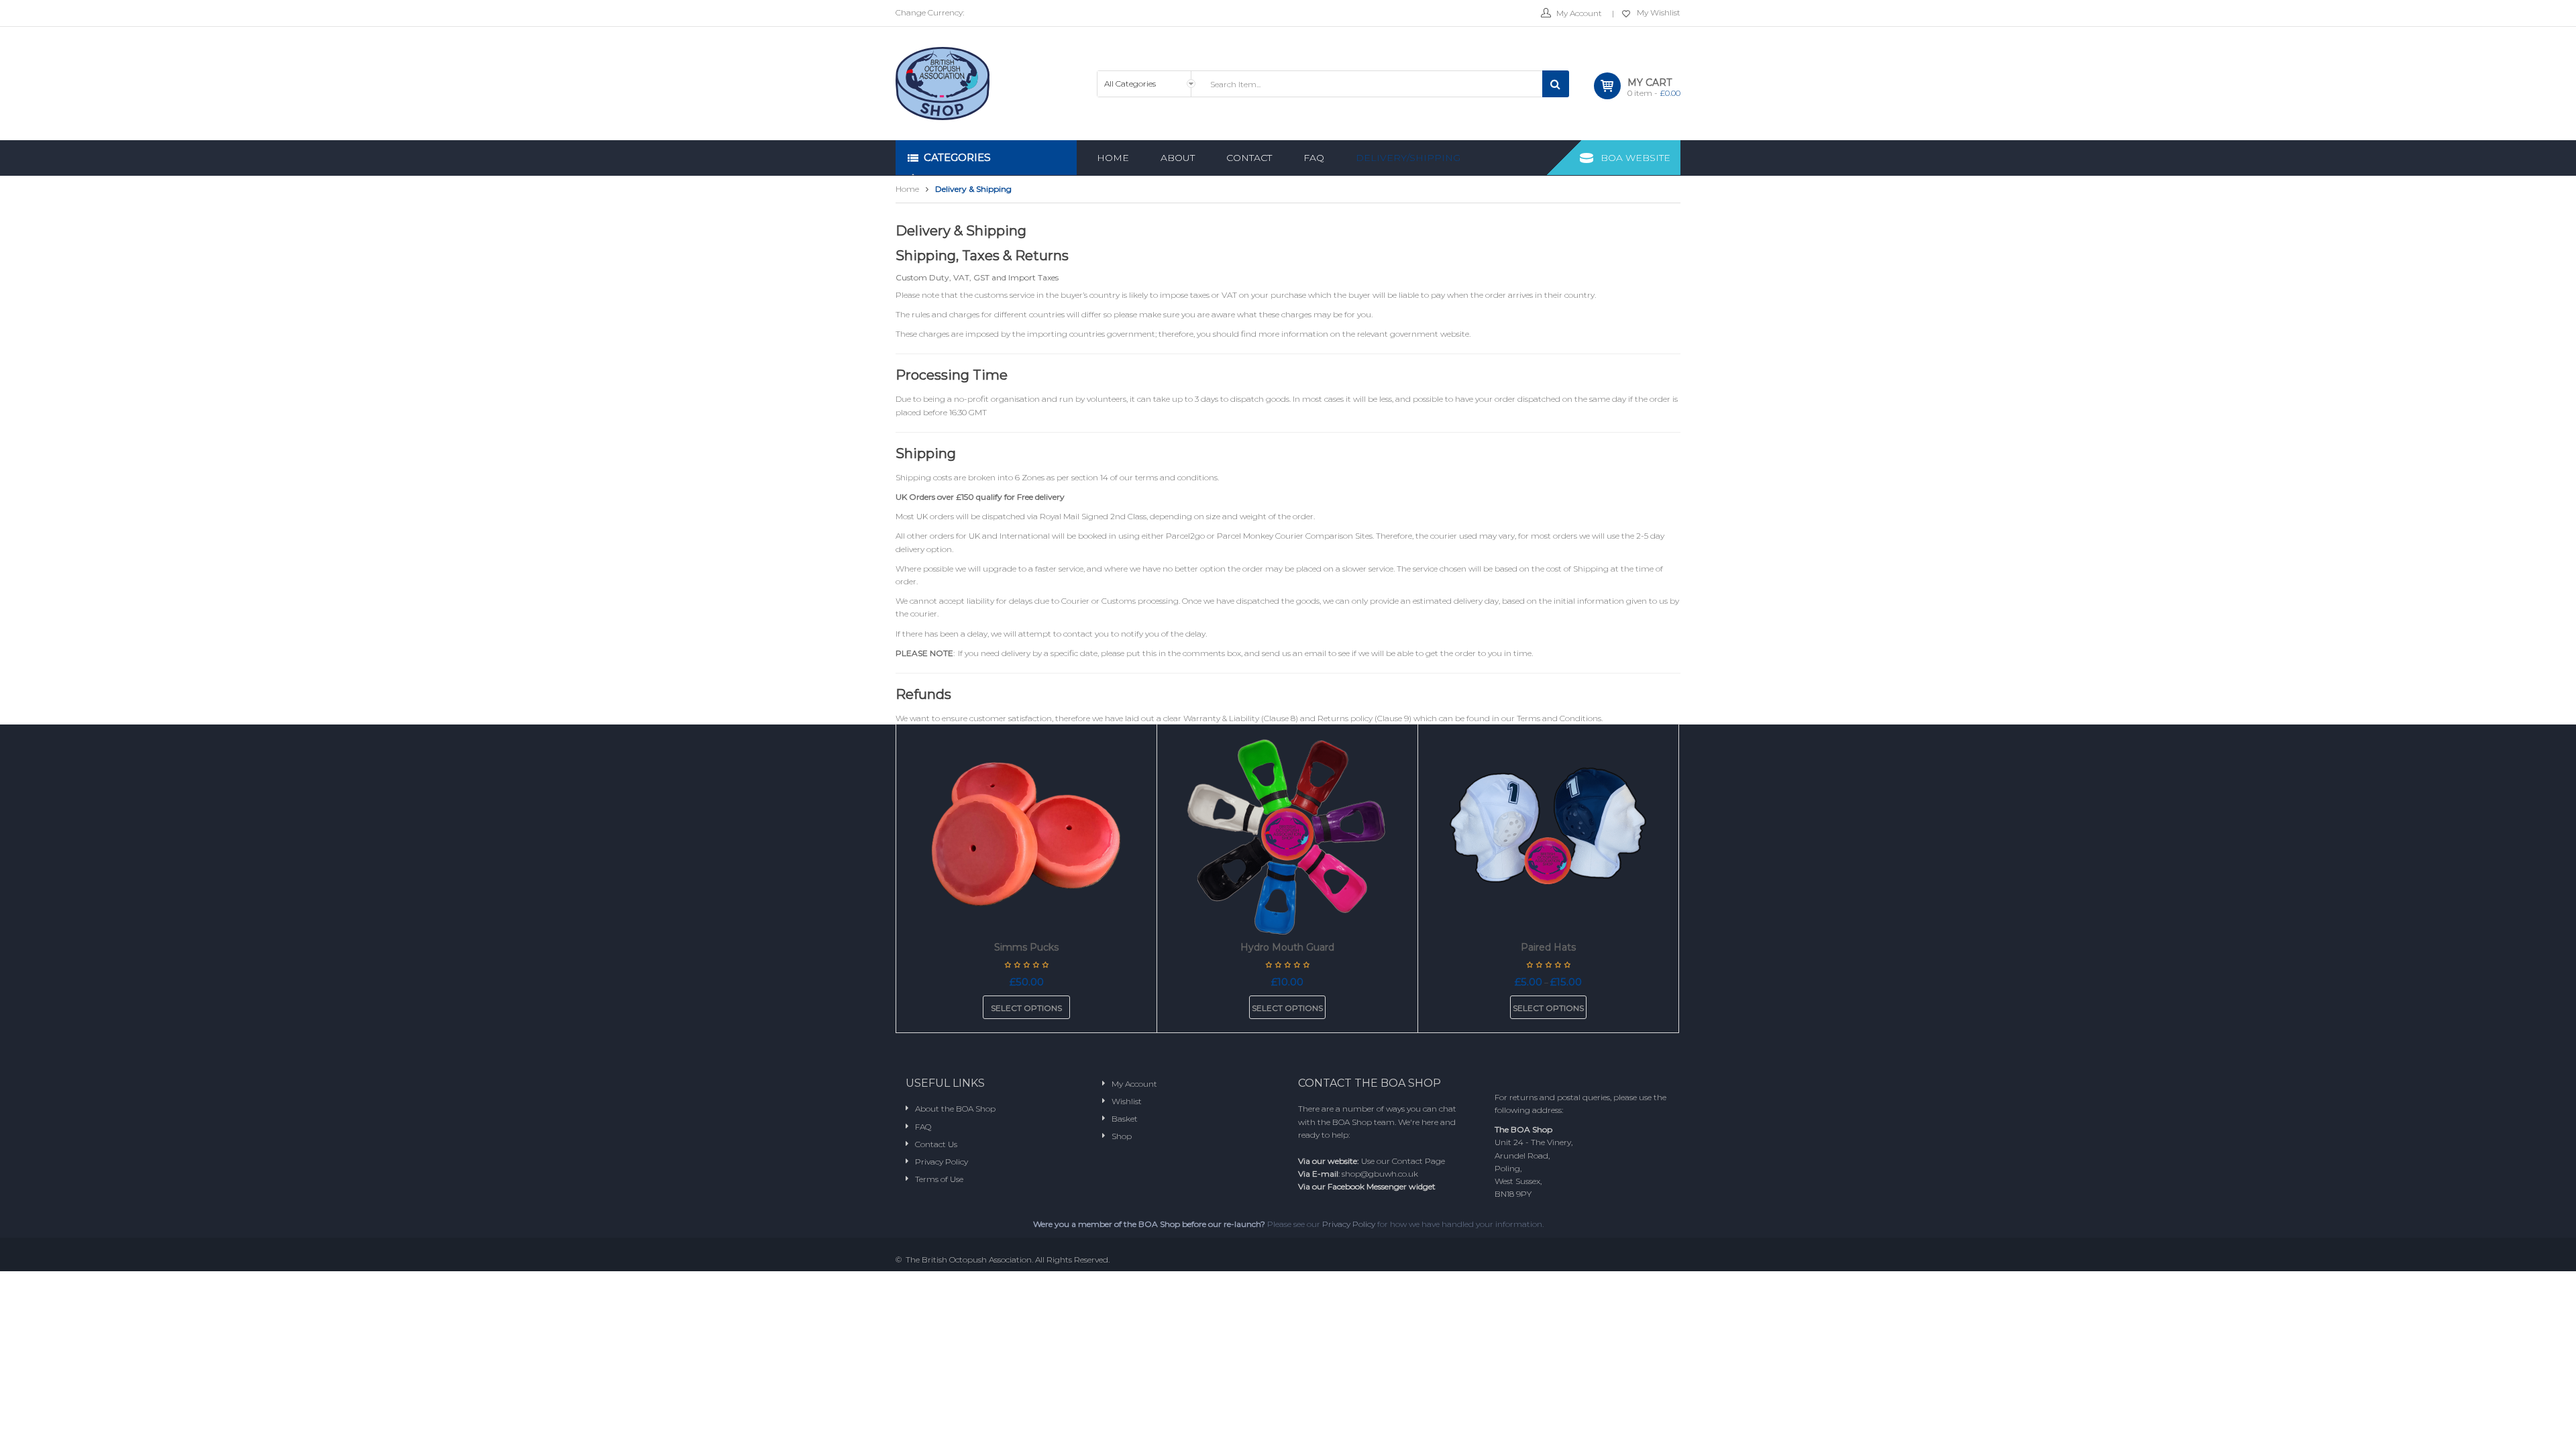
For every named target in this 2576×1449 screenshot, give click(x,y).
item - (1654, 93)
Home (907, 189)
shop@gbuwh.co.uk (1380, 1174)
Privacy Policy (1349, 1224)
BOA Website (1635, 158)
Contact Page (1418, 1161)
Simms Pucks (1026, 947)
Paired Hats (1548, 947)
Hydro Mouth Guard (1287, 947)
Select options (1026, 1008)
